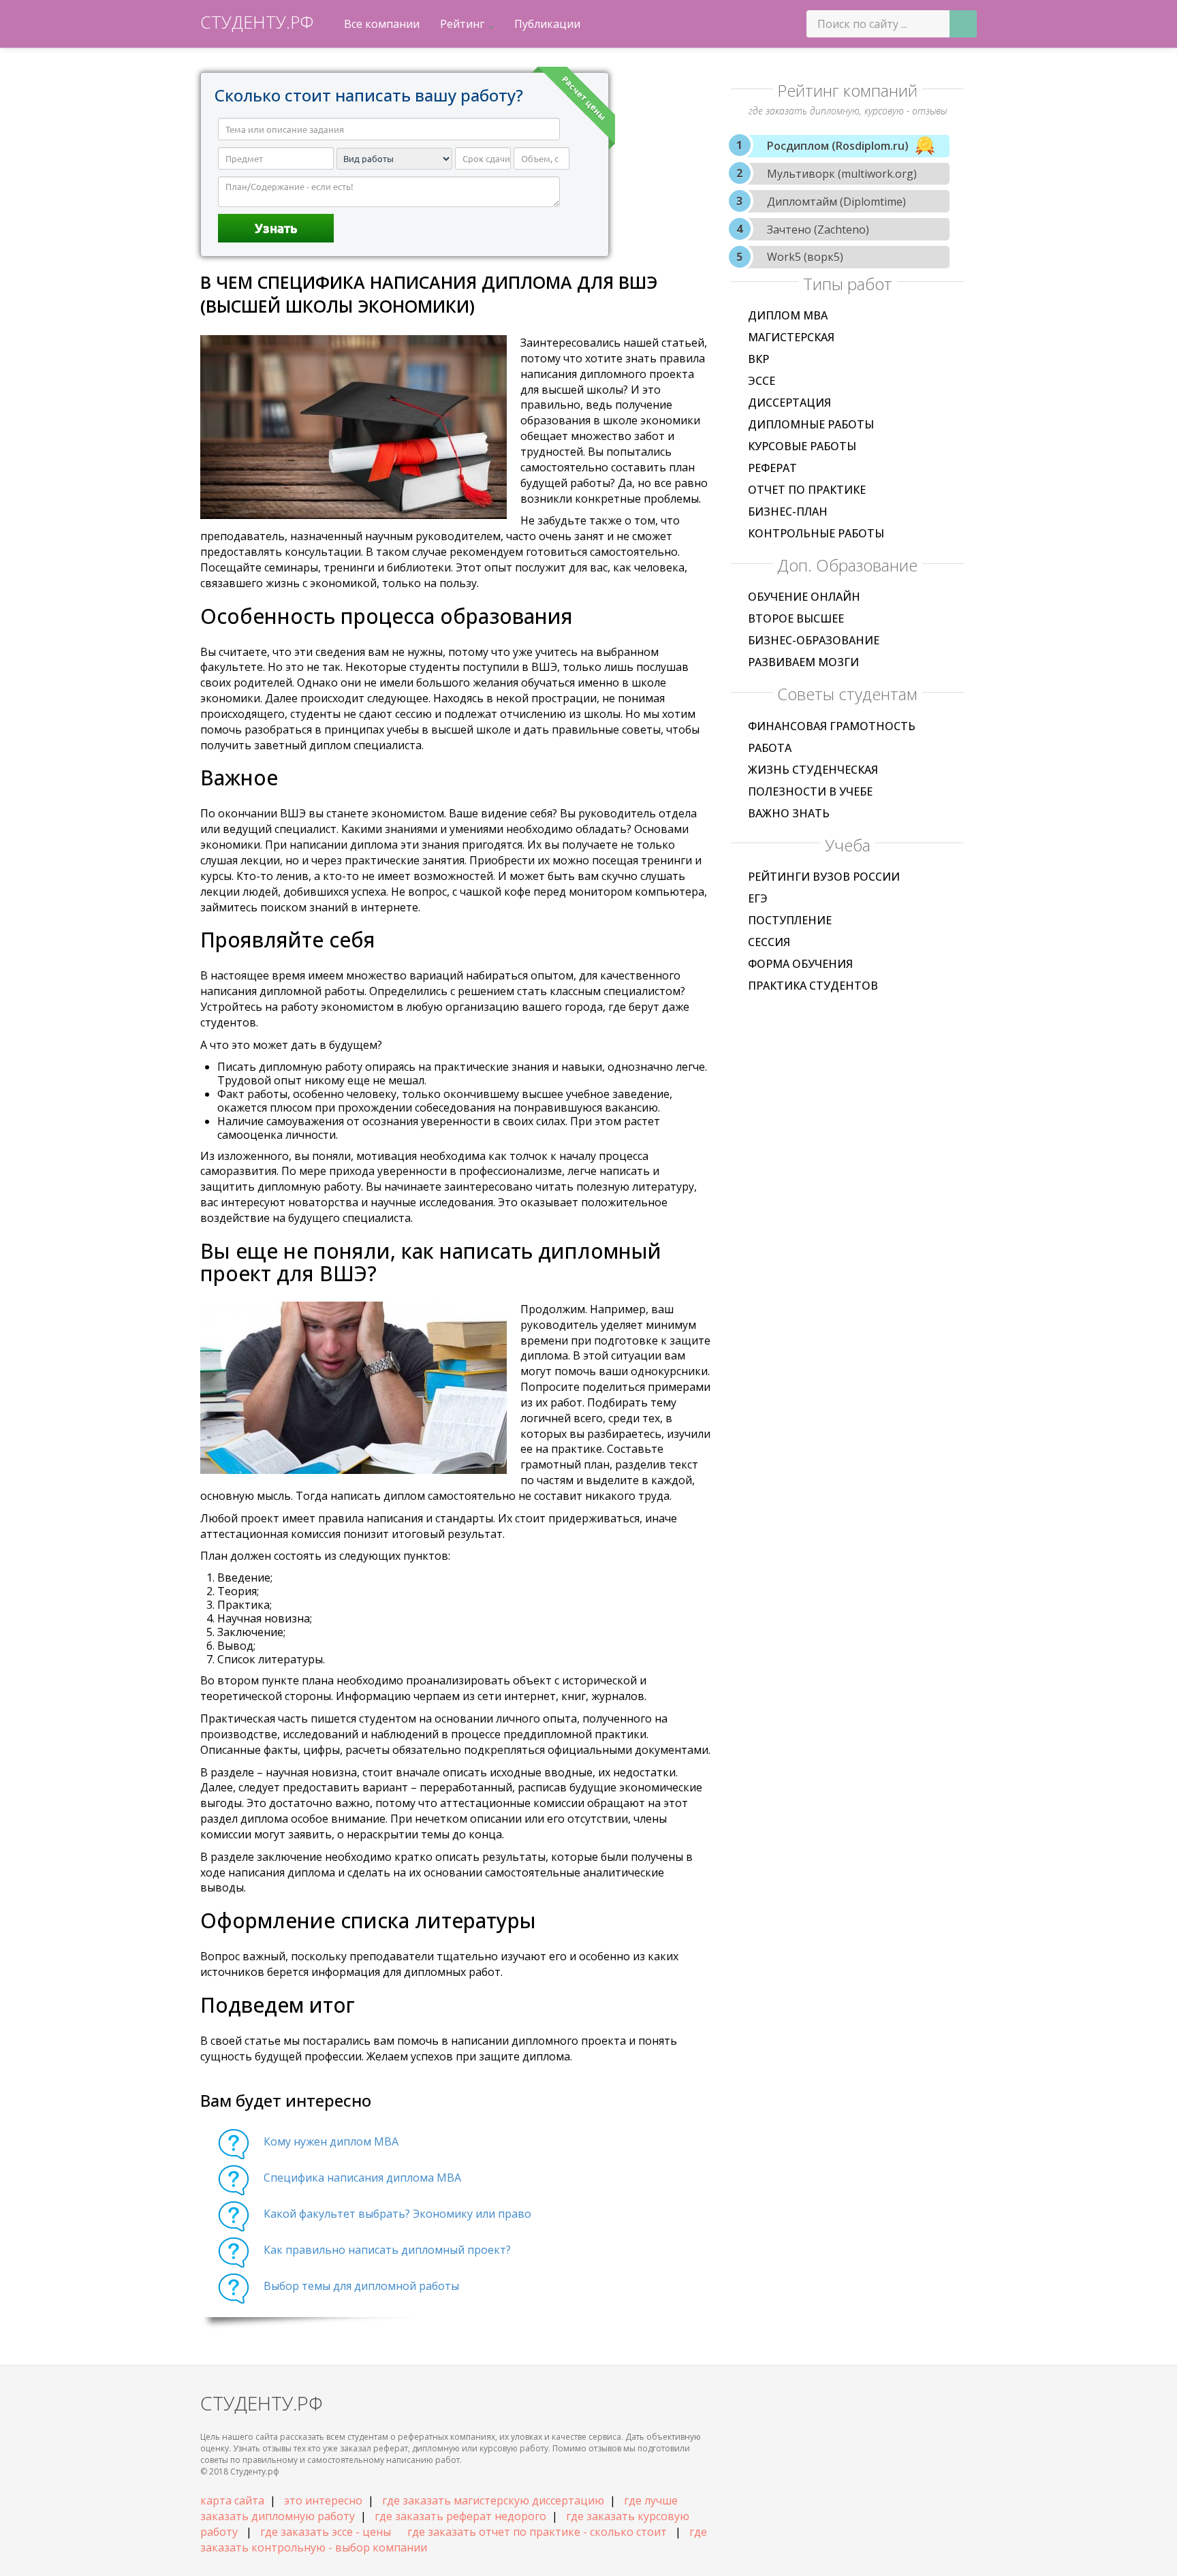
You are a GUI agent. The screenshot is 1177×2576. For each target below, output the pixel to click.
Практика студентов (813, 986)
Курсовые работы (802, 446)
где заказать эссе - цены (326, 2532)
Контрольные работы (816, 533)
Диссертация (789, 403)
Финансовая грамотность (832, 726)
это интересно (323, 2500)
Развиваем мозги (803, 662)
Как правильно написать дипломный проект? (387, 2250)
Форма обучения (800, 964)
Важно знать (789, 813)
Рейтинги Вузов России (824, 877)
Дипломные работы (811, 424)
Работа (770, 748)
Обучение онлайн (804, 597)
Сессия (769, 942)
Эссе (762, 381)
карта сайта (232, 2500)
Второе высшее (796, 618)
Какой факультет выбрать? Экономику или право (397, 2214)
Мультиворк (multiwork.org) (842, 174)
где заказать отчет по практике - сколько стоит (537, 2532)
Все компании (382, 24)
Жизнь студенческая (813, 770)
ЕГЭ (758, 898)
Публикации (547, 24)
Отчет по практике (807, 490)
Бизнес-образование (814, 640)
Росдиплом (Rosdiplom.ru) (838, 146)
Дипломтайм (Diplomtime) (836, 202)
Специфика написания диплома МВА (362, 2178)
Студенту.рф (257, 22)
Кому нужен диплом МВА (331, 2141)
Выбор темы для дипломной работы (361, 2286)
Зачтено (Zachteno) (818, 230)
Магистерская (791, 337)
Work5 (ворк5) (805, 257)
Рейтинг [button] (464, 24)
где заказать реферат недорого (460, 2516)
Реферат (772, 468)
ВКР (758, 359)
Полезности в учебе (810, 791)
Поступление (790, 920)
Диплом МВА (788, 315)
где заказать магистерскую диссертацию (493, 2500)
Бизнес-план (788, 512)
